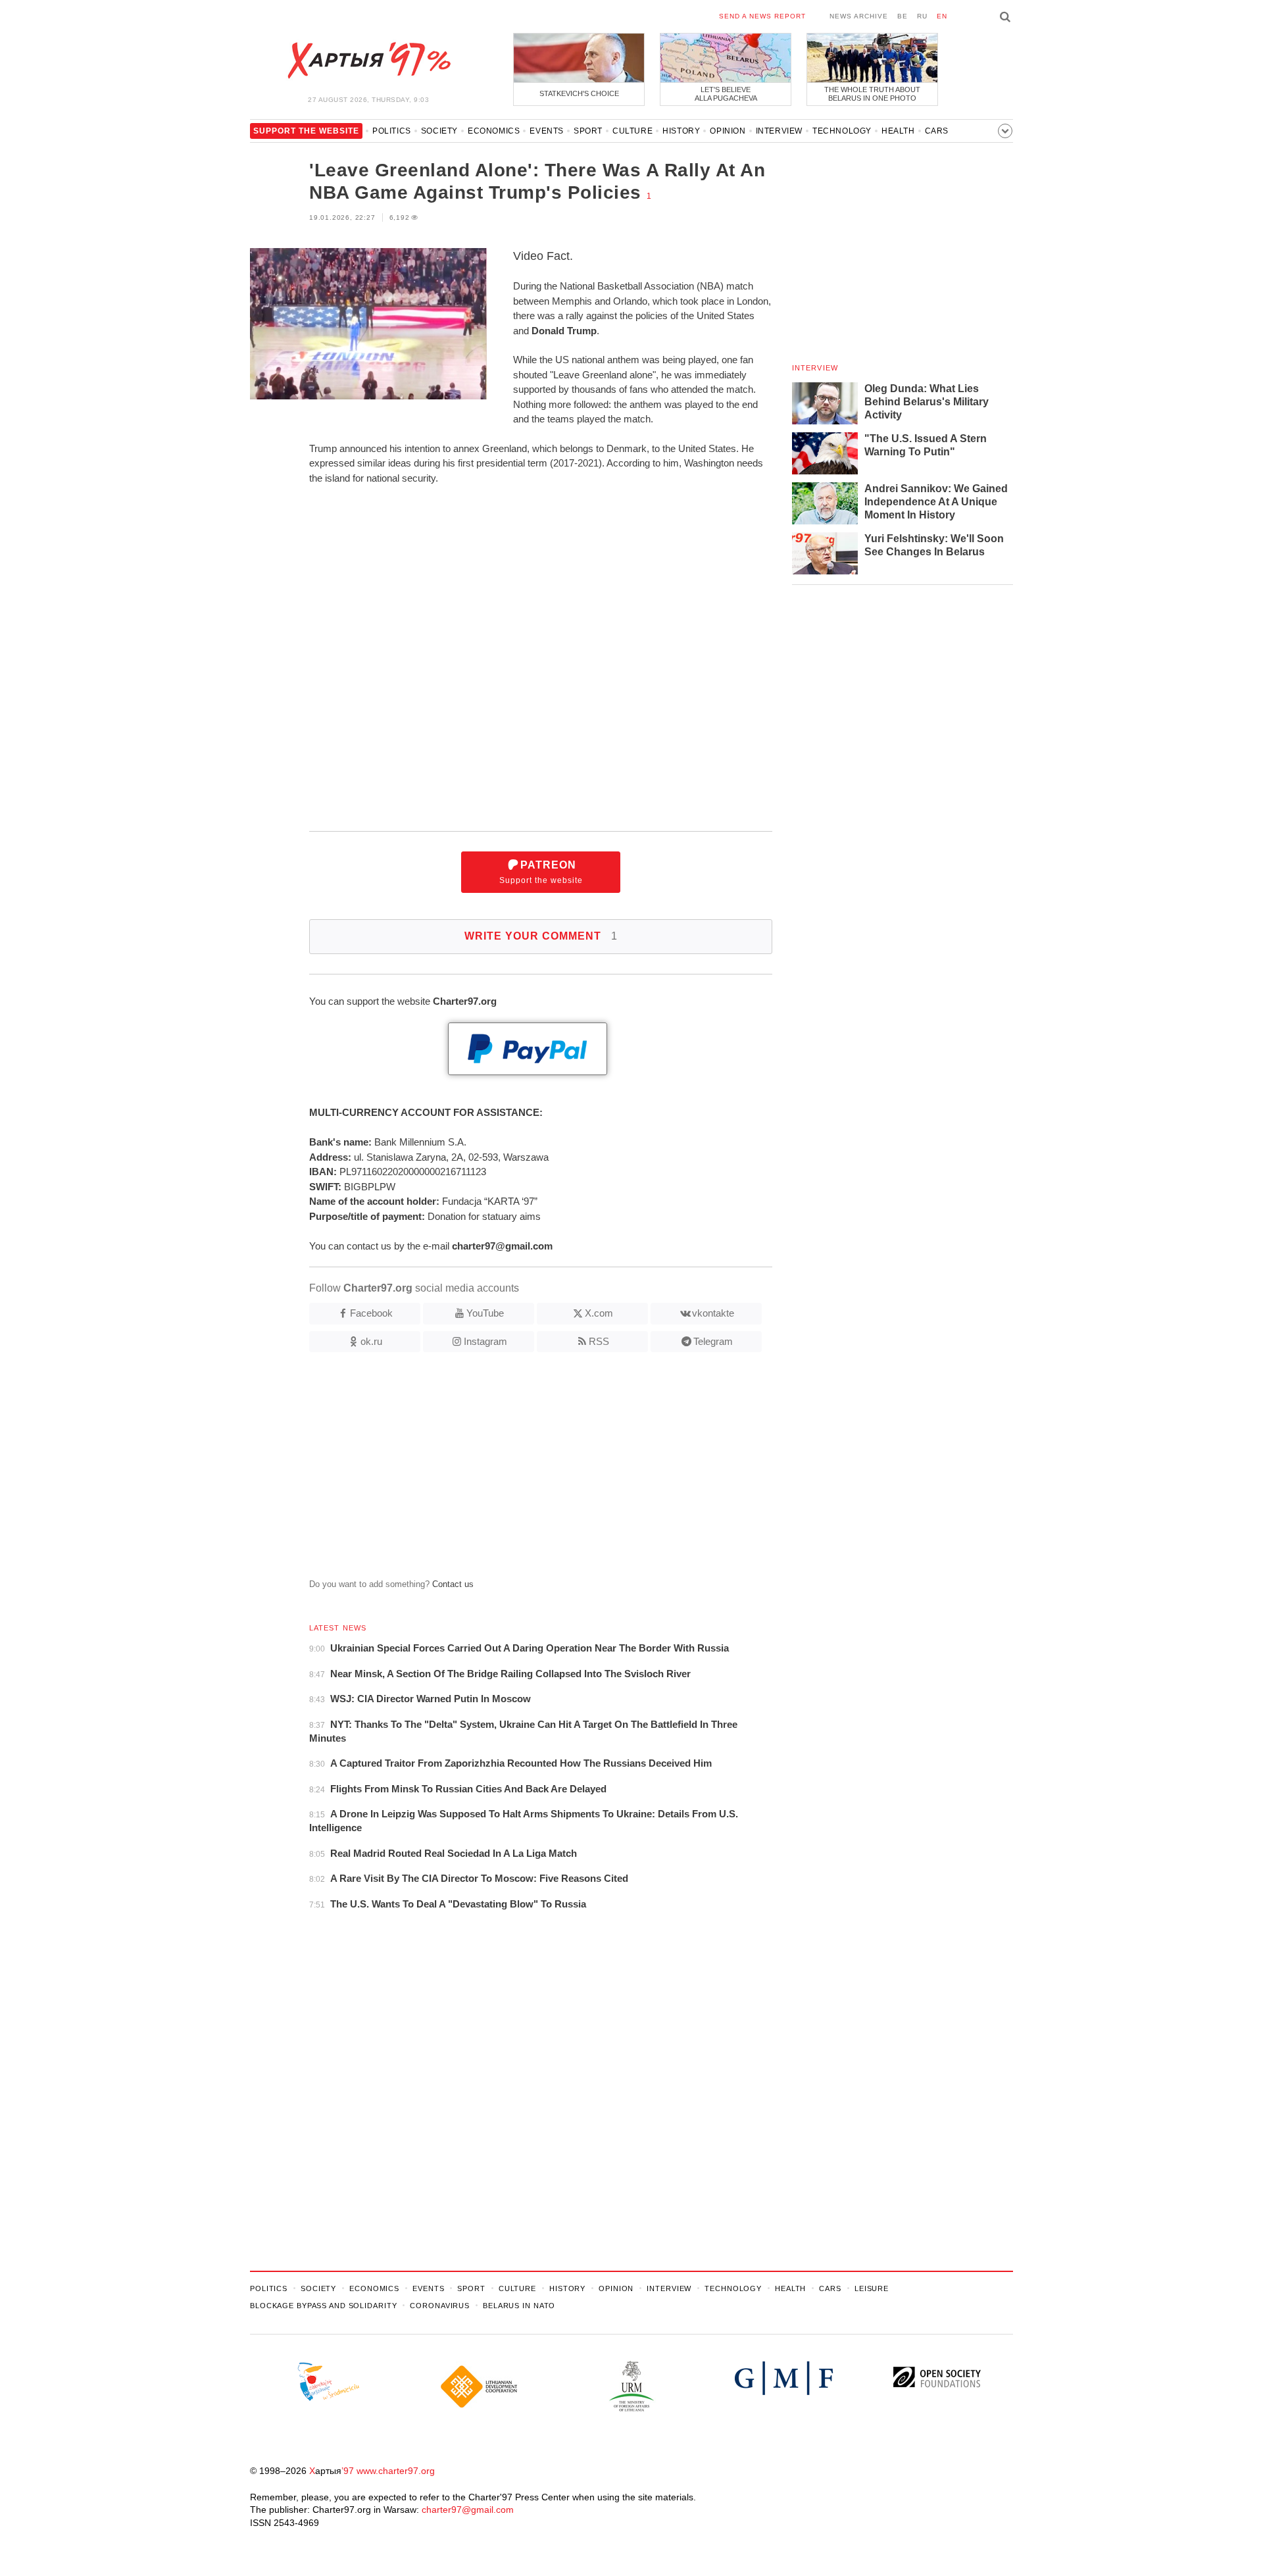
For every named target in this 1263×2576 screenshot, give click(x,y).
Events (547, 131)
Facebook (371, 1313)
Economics (494, 131)
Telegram (713, 1341)
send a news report (762, 16)
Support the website (541, 872)
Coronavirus (440, 2306)
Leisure (872, 2288)
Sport (588, 131)
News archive (859, 16)
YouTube (485, 1313)
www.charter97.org (396, 2471)
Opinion (728, 131)
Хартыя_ (368, 61)
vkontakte (713, 1313)
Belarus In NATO (519, 2306)
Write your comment (541, 936)
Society (439, 131)
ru (922, 16)
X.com (599, 1313)
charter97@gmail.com (468, 2510)
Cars (937, 131)
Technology (842, 131)
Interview (779, 131)
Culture (632, 131)
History (681, 131)
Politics (392, 131)
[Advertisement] (511, 1471)
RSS (599, 1341)
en (942, 16)
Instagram (485, 1341)
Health (898, 131)
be (903, 16)
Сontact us (453, 1584)
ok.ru (371, 1341)
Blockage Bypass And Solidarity (323, 2306)
